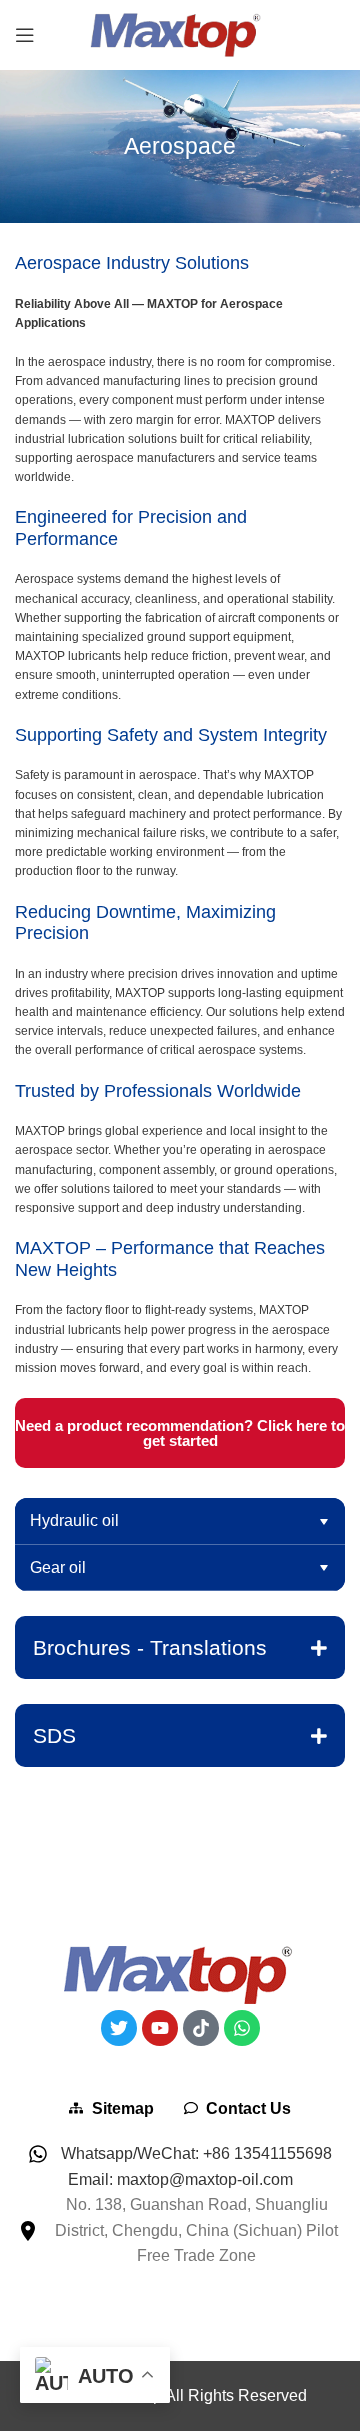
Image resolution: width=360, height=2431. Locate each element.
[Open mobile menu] (25, 35)
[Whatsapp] (242, 2028)
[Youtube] (160, 2028)
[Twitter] (119, 2028)
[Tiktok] (201, 2028)
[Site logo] (180, 33)
